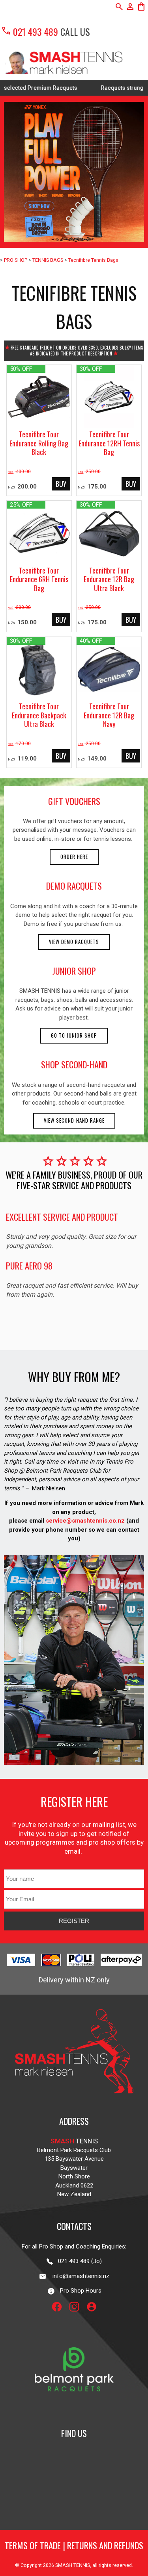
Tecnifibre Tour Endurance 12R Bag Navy (109, 715)
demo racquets (74, 886)
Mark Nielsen (49, 1488)
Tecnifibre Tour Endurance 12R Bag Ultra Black (109, 579)
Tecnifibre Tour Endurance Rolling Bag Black (39, 443)
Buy (61, 484)
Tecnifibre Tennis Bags (93, 260)
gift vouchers (74, 801)
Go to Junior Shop (74, 1035)
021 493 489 (29, 31)
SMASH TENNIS (73, 2565)
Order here (74, 857)
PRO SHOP (16, 260)
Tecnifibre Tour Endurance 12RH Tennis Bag (109, 443)
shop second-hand (74, 1064)
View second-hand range (74, 1121)
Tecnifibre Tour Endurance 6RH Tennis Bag (39, 579)
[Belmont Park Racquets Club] (74, 2410)
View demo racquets (74, 942)
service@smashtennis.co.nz (84, 1521)
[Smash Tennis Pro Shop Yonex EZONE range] (74, 172)
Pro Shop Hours (78, 2291)
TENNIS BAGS (48, 260)
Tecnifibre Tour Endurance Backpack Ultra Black (39, 715)
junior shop (74, 971)
